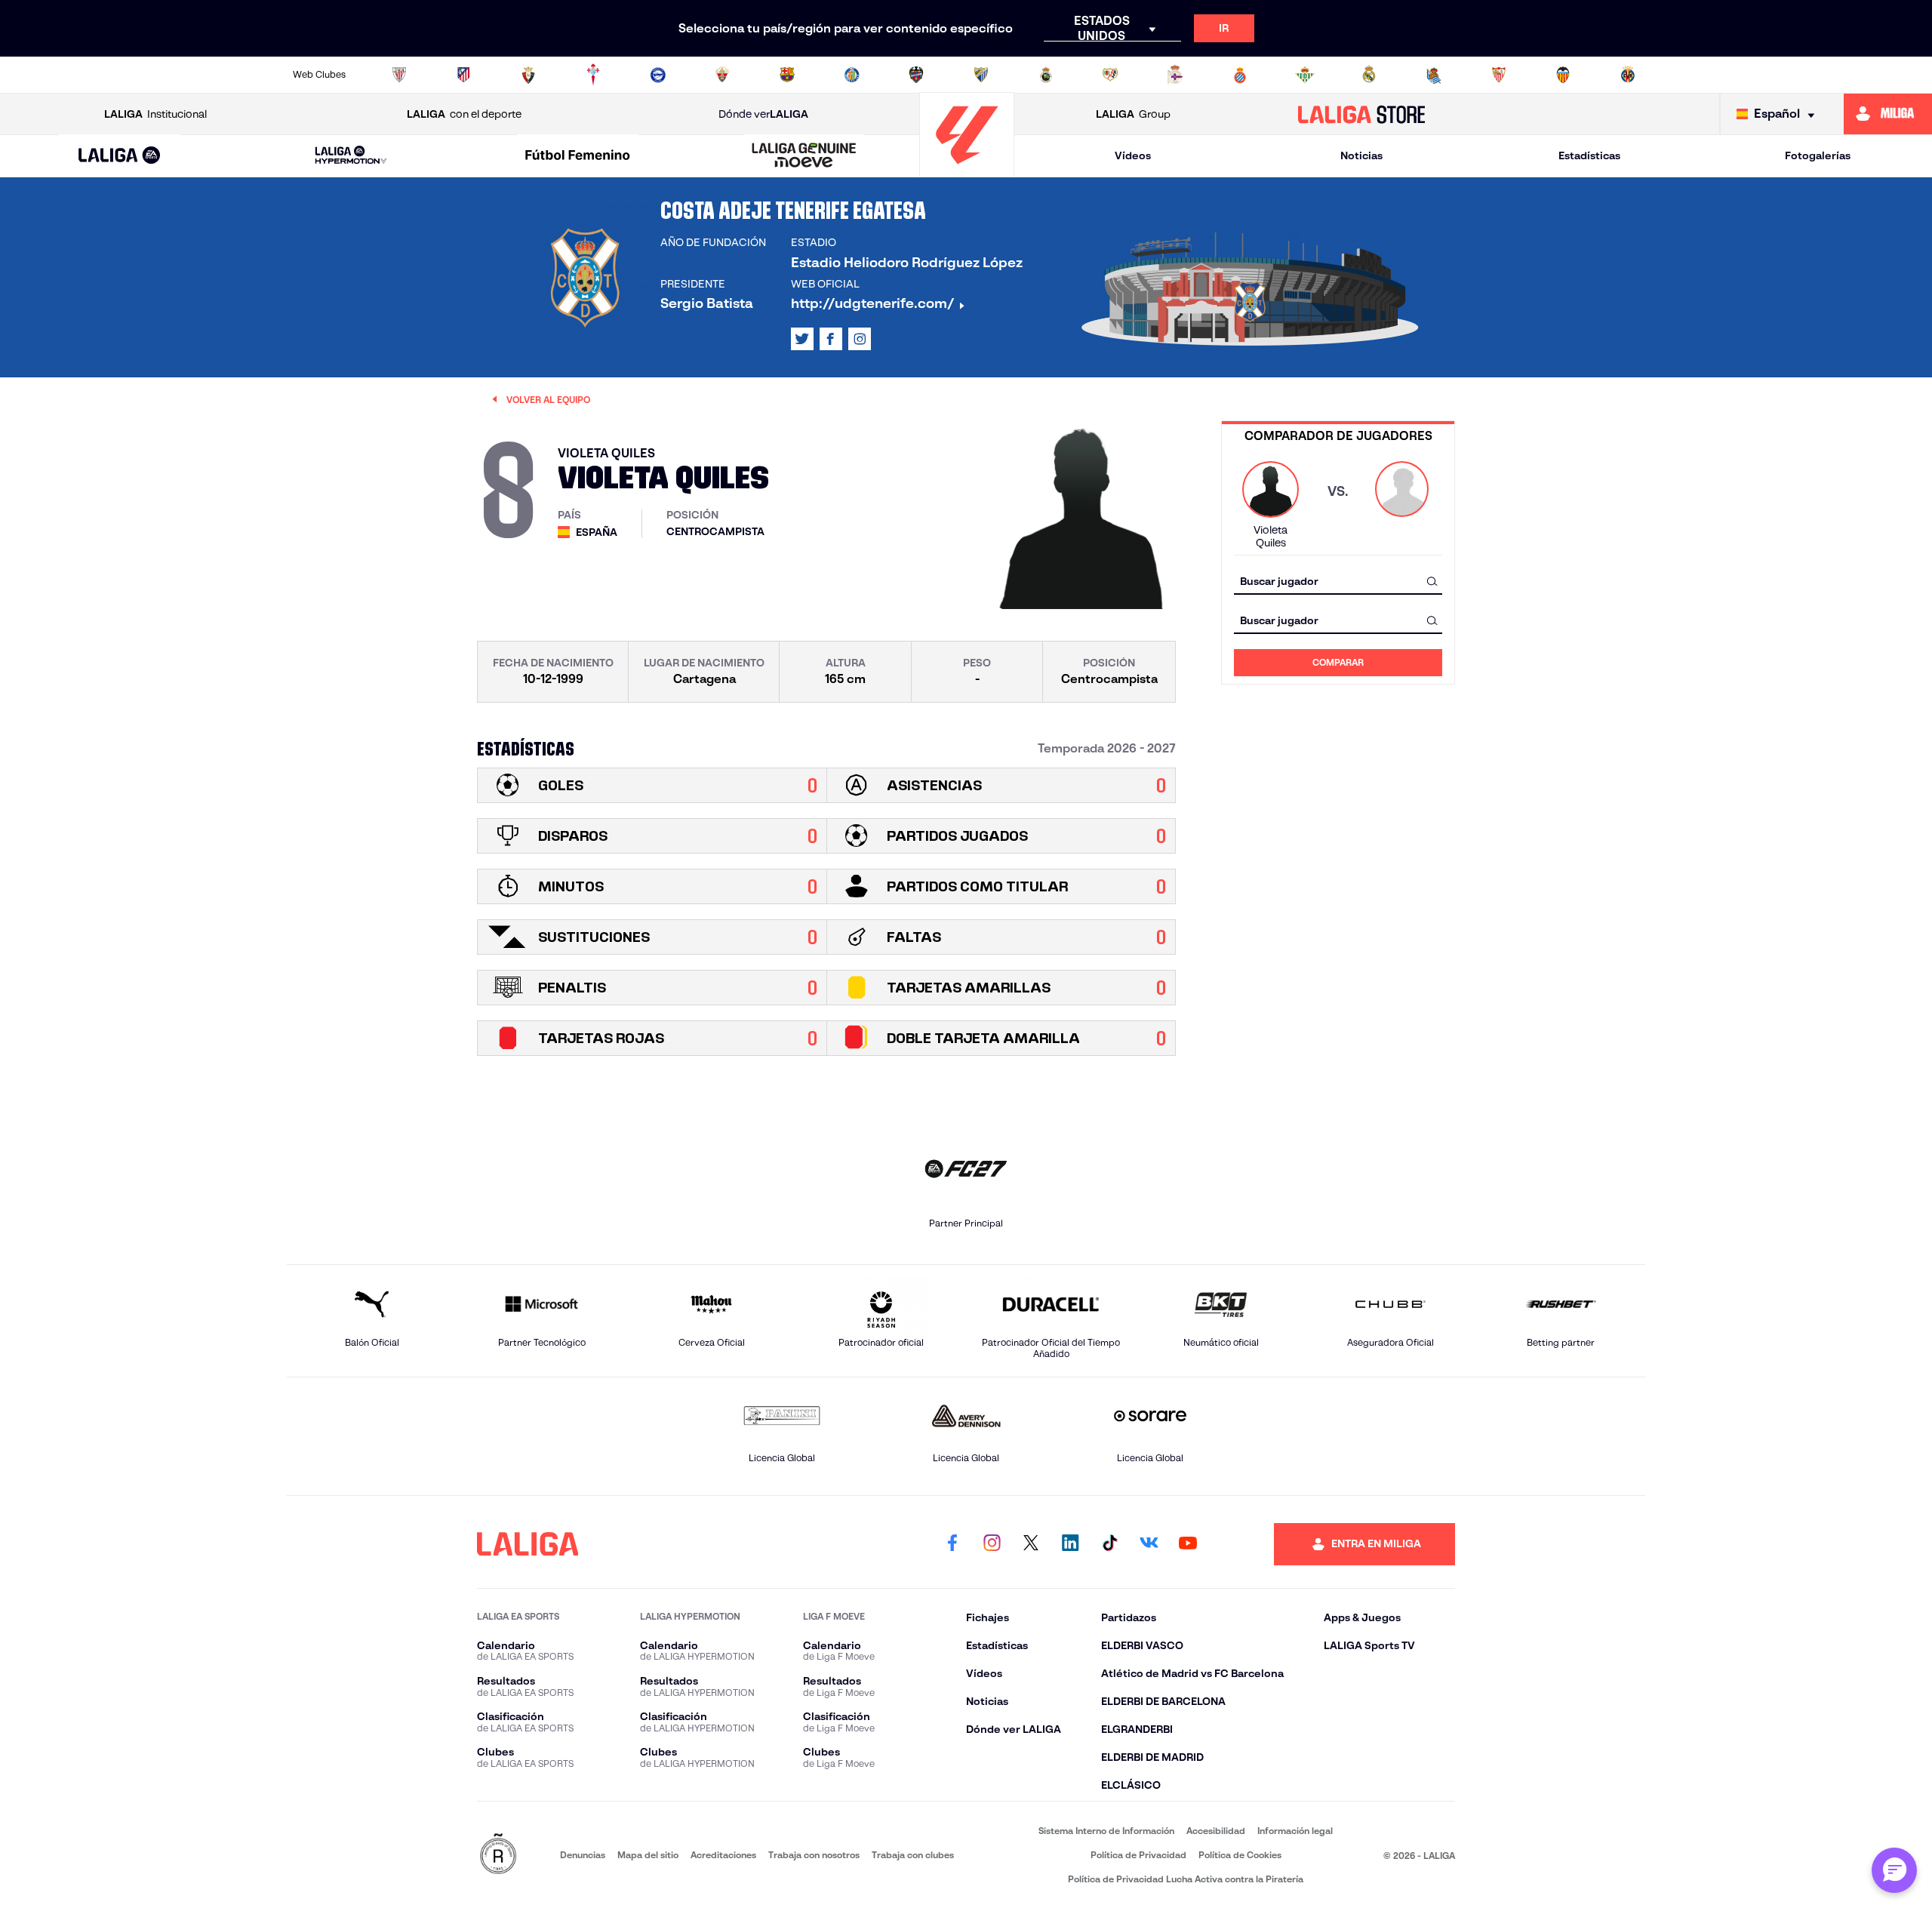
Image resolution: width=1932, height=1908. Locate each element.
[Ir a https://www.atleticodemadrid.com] (463, 75)
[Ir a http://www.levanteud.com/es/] (916, 75)
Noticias (1361, 155)
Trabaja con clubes (913, 1855)
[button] (120, 156)
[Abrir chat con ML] (1894, 1870)
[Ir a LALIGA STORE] (1362, 114)
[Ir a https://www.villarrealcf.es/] (1628, 75)
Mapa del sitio (648, 1855)
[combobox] (1338, 581)
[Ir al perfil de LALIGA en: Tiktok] (1109, 1544)
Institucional (155, 114)
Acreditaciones (723, 1855)
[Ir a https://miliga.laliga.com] (1888, 114)
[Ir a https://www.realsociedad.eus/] (1434, 75)
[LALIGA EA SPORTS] (120, 156)
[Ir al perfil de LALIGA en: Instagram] (860, 339)
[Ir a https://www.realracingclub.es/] (1046, 75)
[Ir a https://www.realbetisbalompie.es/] (1305, 75)
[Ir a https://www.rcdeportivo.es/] (1175, 75)
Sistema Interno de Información (1106, 1831)
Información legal (1295, 1831)
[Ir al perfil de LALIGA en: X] (802, 339)
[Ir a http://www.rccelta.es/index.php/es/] (593, 75)
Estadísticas (1589, 155)
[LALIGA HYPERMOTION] (351, 156)
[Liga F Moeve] (577, 156)
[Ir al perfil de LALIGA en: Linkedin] (1070, 1544)
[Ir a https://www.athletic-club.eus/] (399, 75)
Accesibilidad (1216, 1831)
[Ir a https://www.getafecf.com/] (852, 75)
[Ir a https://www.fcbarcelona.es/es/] (787, 75)
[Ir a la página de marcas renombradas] (498, 1855)
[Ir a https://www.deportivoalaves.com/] (658, 75)
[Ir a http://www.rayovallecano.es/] (1110, 75)
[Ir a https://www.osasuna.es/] (528, 75)
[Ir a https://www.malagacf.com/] (981, 75)
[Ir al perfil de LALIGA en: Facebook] (952, 1544)
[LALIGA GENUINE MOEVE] (804, 156)
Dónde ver (763, 114)
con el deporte (464, 114)
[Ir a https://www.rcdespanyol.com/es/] (1240, 75)
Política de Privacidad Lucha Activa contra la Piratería (1186, 1879)
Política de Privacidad (1138, 1855)
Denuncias (583, 1855)
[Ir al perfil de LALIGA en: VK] (1149, 1544)
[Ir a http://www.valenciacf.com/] (1563, 75)
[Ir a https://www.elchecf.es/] (722, 75)
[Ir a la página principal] (967, 170)
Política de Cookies (1240, 1855)
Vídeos (1133, 155)
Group (1133, 114)
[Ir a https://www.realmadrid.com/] (1369, 75)
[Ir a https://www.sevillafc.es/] (1499, 75)
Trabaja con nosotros (814, 1855)
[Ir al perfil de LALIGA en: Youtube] (1188, 1544)
